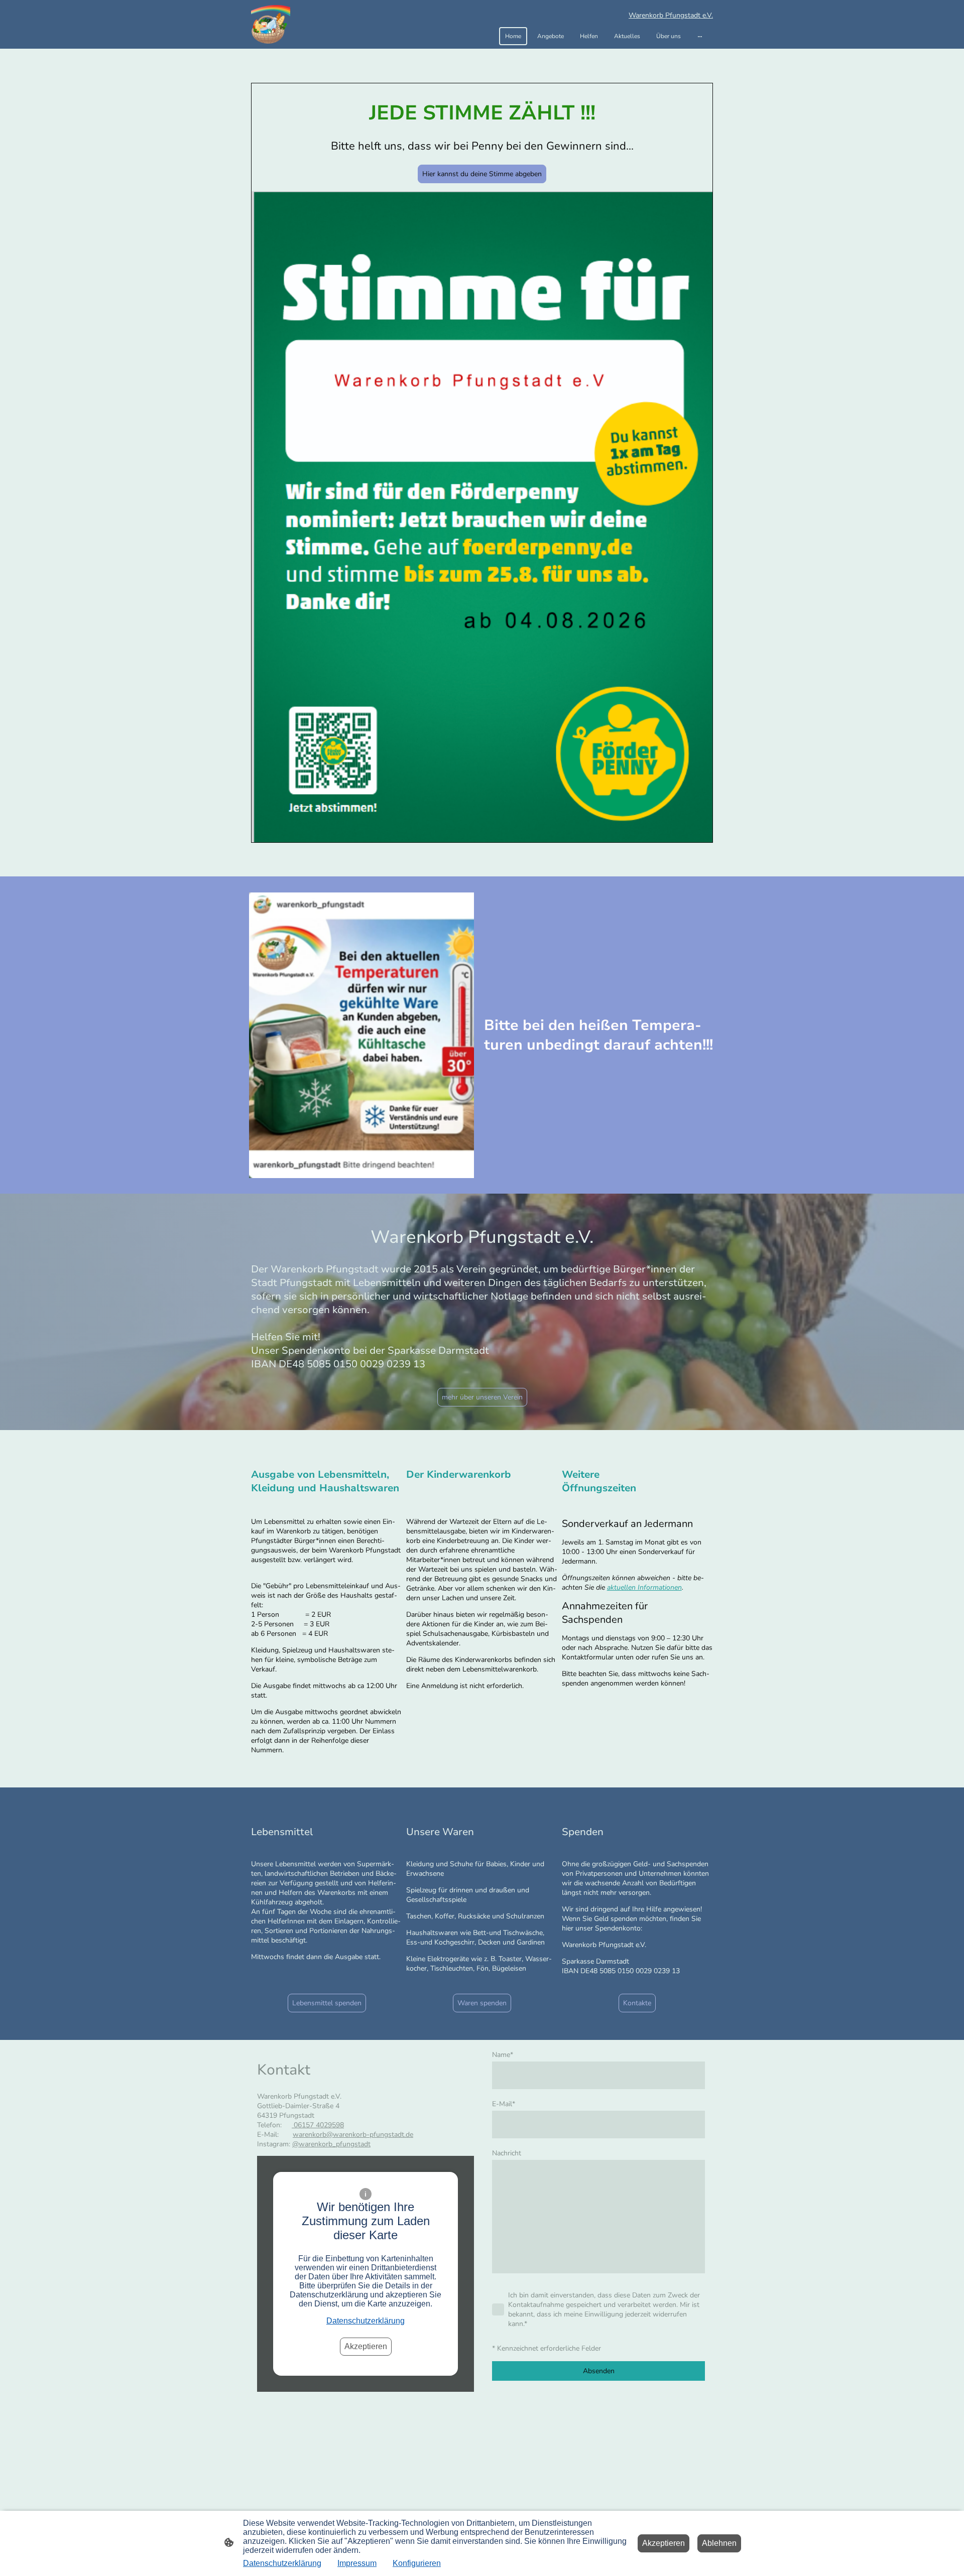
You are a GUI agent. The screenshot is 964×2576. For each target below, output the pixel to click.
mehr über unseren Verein (482, 1397)
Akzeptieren (366, 2346)
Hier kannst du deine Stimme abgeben (482, 174)
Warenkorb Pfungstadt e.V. (671, 15)
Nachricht (507, 2153)
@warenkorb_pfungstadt (331, 2144)
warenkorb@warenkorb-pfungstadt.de (353, 2135)
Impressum (357, 2563)
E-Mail (504, 2104)
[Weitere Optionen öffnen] (700, 36)
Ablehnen (719, 2543)
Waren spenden (482, 2003)
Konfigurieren (417, 2563)
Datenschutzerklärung (366, 2321)
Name (503, 2055)
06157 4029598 (318, 2125)
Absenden (599, 2371)
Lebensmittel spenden (327, 2003)
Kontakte (637, 2003)
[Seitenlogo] (271, 25)
